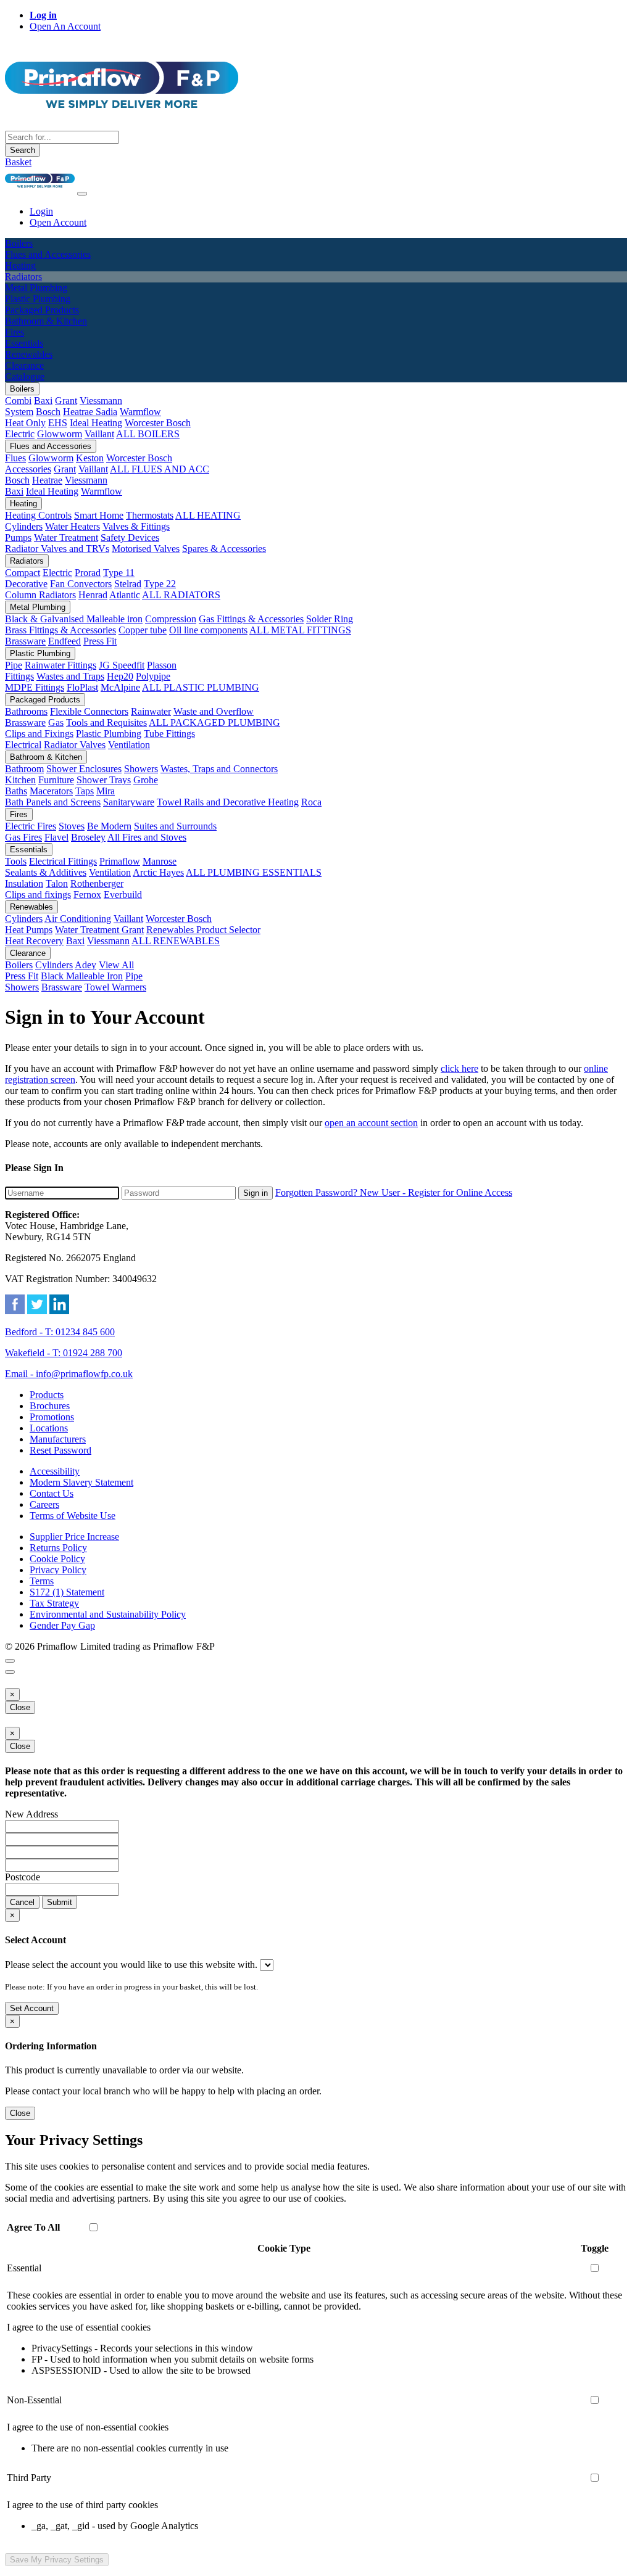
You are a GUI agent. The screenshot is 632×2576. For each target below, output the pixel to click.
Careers (44, 1504)
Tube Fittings (169, 734)
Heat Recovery (34, 941)
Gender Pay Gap (62, 1625)
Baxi (43, 401)
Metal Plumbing (38, 607)
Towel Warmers (115, 987)
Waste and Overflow (214, 711)
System (19, 412)
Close (20, 1707)
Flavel (56, 837)
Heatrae (47, 480)
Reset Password (60, 1450)
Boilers (22, 389)
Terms (42, 1581)
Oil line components (208, 630)
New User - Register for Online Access (436, 1192)
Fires (19, 814)
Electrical (23, 745)
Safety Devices (130, 537)
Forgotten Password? (318, 1192)
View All (116, 965)
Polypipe (153, 676)
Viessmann (101, 401)
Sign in (256, 1193)
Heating (23, 504)
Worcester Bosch (158, 423)
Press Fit (100, 641)
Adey (85, 965)
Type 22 (160, 584)
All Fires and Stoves (147, 837)
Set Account (32, 2008)
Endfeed (64, 641)
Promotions (52, 1417)
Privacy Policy (58, 1570)
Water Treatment (66, 537)
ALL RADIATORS (181, 595)
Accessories (28, 469)
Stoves (72, 826)
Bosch (48, 412)
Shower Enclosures (84, 769)
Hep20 (120, 676)
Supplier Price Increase (74, 1537)
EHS (58, 423)
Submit (60, 1902)
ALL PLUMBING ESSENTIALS (254, 872)
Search (23, 150)
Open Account (58, 222)
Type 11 (119, 573)
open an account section (371, 1123)
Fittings (19, 676)
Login (41, 211)
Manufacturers (58, 1439)
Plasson (162, 665)
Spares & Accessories (224, 549)
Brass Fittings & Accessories (60, 630)
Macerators (51, 791)
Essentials (29, 850)
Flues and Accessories (51, 446)
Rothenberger (97, 883)
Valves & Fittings (136, 526)
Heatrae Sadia (90, 412)
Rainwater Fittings (60, 665)
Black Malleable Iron (82, 976)
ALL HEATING (208, 515)
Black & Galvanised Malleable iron (74, 619)
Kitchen (20, 780)
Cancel (22, 1902)
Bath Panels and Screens (53, 802)
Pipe (14, 665)
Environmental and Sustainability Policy (108, 1614)
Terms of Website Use (73, 1516)
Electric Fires (31, 826)
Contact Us (52, 1493)
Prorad (88, 573)
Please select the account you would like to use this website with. (131, 1965)
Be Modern (109, 826)
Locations (49, 1428)
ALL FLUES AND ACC (160, 469)
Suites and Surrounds (175, 826)
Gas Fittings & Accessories (251, 619)
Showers (141, 769)
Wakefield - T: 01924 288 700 (64, 1353)
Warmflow (140, 412)
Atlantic (125, 595)
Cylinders (24, 526)
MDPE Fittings (35, 687)
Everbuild (123, 895)
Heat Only (25, 423)
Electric (20, 434)
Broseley (88, 837)
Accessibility (55, 1471)
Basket (18, 162)
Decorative (26, 584)
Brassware (25, 641)
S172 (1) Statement (67, 1592)
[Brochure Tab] (10, 1661)
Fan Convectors (81, 584)
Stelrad (128, 584)
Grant (66, 401)
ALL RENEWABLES (176, 941)
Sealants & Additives (46, 872)
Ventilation (129, 745)
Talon (57, 883)
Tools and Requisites (106, 722)
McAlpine (120, 687)
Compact (23, 573)
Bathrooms (26, 711)
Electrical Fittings (63, 861)
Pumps (18, 537)
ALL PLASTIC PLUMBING (201, 687)
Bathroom (24, 769)
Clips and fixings (38, 895)
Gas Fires (23, 837)
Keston (90, 458)
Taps (85, 791)
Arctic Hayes (158, 872)
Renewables (31, 907)
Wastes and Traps (70, 676)
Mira (106, 791)
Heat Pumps (29, 930)
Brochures (50, 1406)
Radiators (27, 561)
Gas (56, 722)
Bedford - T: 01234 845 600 (60, 1332)
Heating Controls (38, 515)
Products (47, 1395)
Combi (18, 401)
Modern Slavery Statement (81, 1482)
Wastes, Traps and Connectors (219, 769)
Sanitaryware (129, 802)
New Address (31, 1814)
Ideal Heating (96, 423)
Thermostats (150, 515)
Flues (15, 458)
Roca (311, 802)
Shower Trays (104, 780)
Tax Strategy (54, 1603)
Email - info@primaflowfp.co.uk (69, 1374)
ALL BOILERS (148, 434)
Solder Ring (330, 619)
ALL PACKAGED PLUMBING (214, 722)
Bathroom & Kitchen (46, 757)
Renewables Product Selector (203, 930)
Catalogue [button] (25, 377)
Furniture (56, 780)
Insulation (24, 883)
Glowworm (60, 434)
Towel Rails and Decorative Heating (228, 802)
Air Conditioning (78, 919)
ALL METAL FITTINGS (300, 630)
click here (459, 1068)
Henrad (93, 595)
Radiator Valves (75, 745)
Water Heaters (73, 526)
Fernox (87, 895)
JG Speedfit (122, 665)
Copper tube (143, 630)
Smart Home (99, 515)
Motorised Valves (146, 549)
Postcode (23, 1877)
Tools (16, 861)
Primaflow (120, 861)
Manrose (160, 861)
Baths (16, 791)
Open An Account (65, 26)
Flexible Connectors (89, 711)
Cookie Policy (57, 1559)
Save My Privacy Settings (57, 2560)
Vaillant (99, 434)
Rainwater (151, 711)
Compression (171, 619)
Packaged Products (45, 700)
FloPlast (82, 687)
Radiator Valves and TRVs (57, 549)
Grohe (146, 780)
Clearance (28, 953)
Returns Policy (58, 1548)
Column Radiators (40, 595)
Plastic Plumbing (40, 653)
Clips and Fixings (39, 734)
